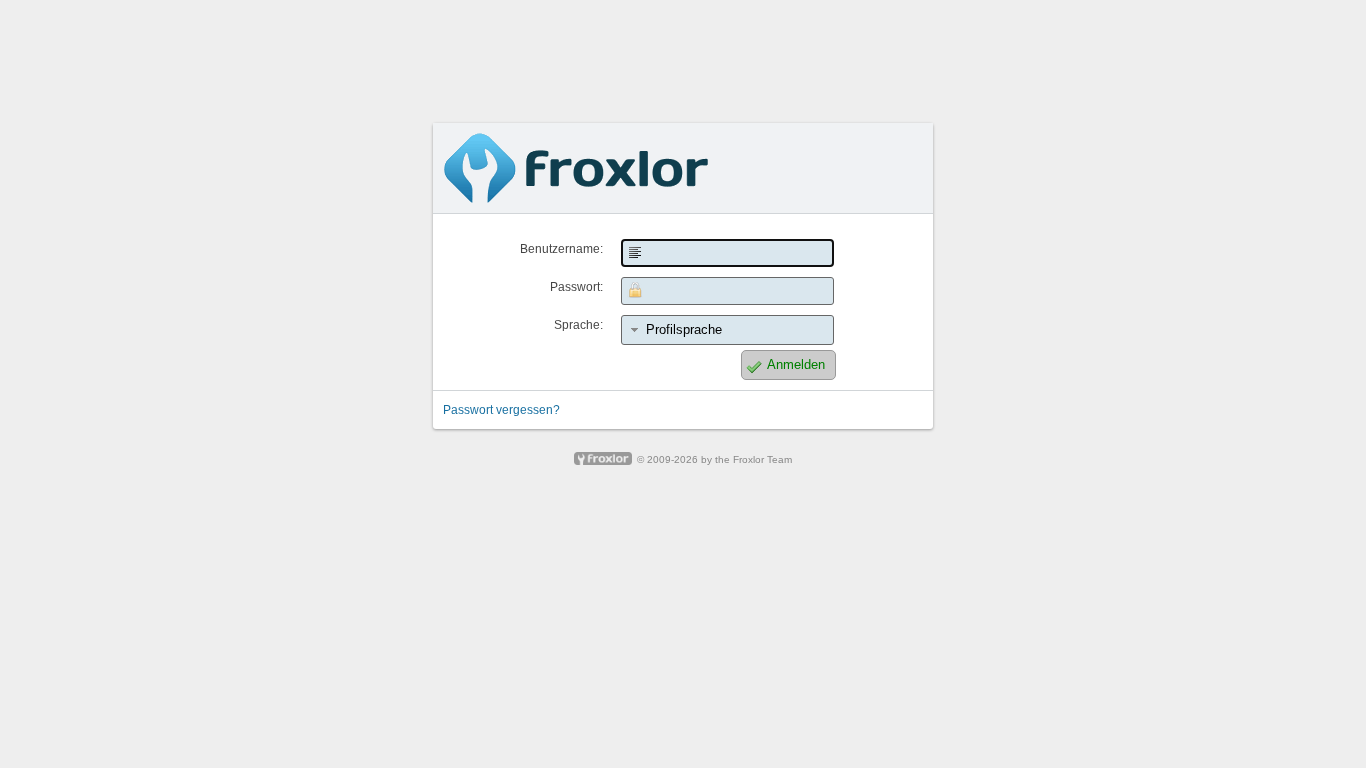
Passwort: (576, 287)
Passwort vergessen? (501, 410)
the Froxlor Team (753, 459)
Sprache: (578, 325)
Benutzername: (561, 249)
